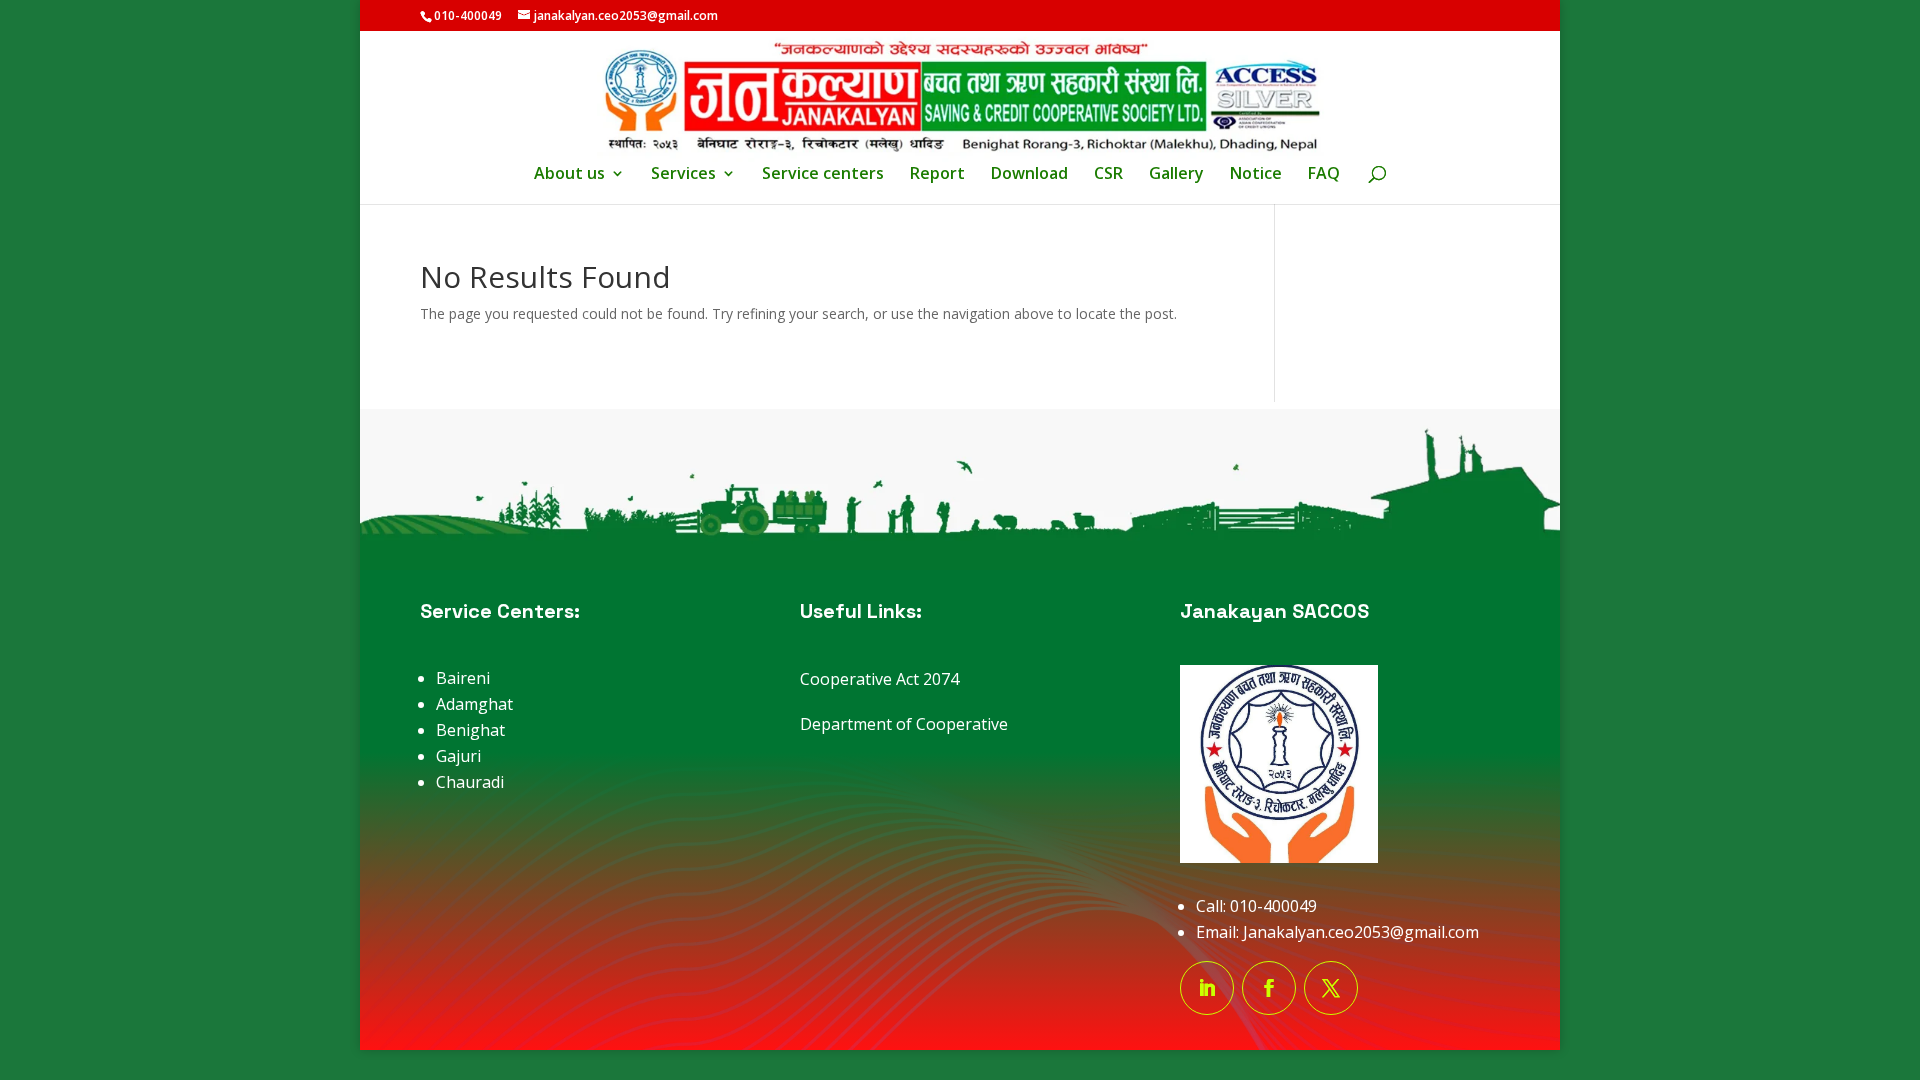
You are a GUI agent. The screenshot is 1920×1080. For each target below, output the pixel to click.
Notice (1256, 175)
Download (1029, 175)
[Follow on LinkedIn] (1207, 988)
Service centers (823, 175)
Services (683, 175)
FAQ (1324, 175)
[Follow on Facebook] (1269, 988)
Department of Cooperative (904, 724)
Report (937, 175)
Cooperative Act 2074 (879, 679)
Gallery (1176, 175)
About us (569, 175)
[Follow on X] (1331, 988)
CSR (1108, 175)
